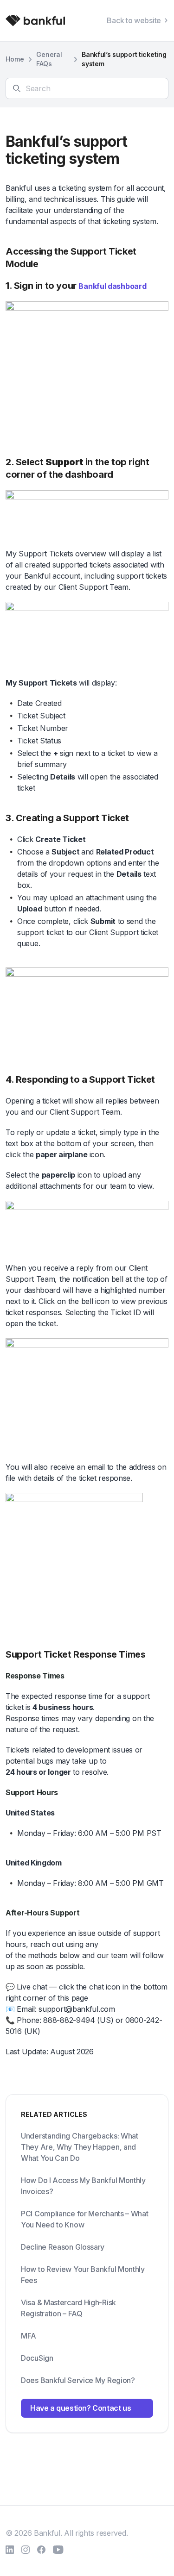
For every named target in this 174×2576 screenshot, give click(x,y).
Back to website (134, 20)
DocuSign (37, 2358)
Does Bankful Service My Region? (78, 2380)
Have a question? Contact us (81, 2408)
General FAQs (49, 59)
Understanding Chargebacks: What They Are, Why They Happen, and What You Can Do (80, 2147)
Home (15, 59)
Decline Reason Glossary (63, 2247)
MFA (29, 2336)
